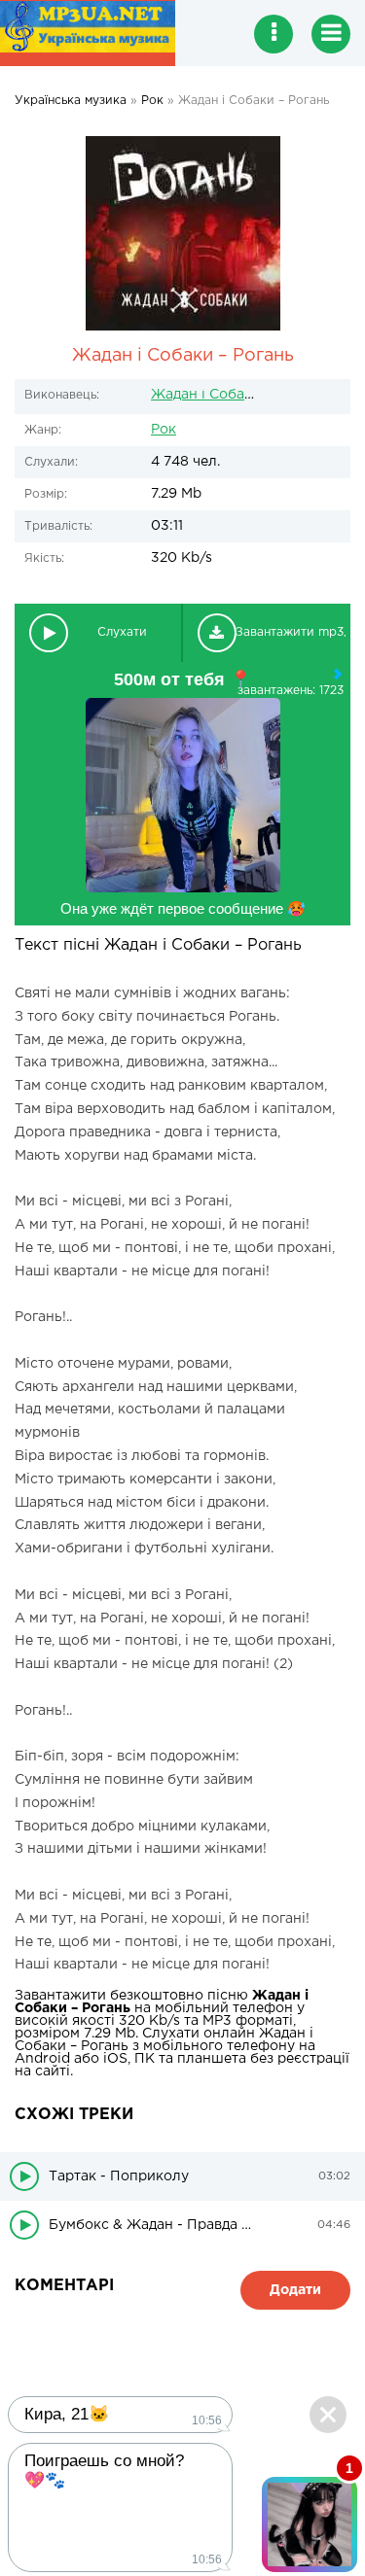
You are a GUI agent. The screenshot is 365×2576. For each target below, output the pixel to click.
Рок (164, 430)
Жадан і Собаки (206, 395)
